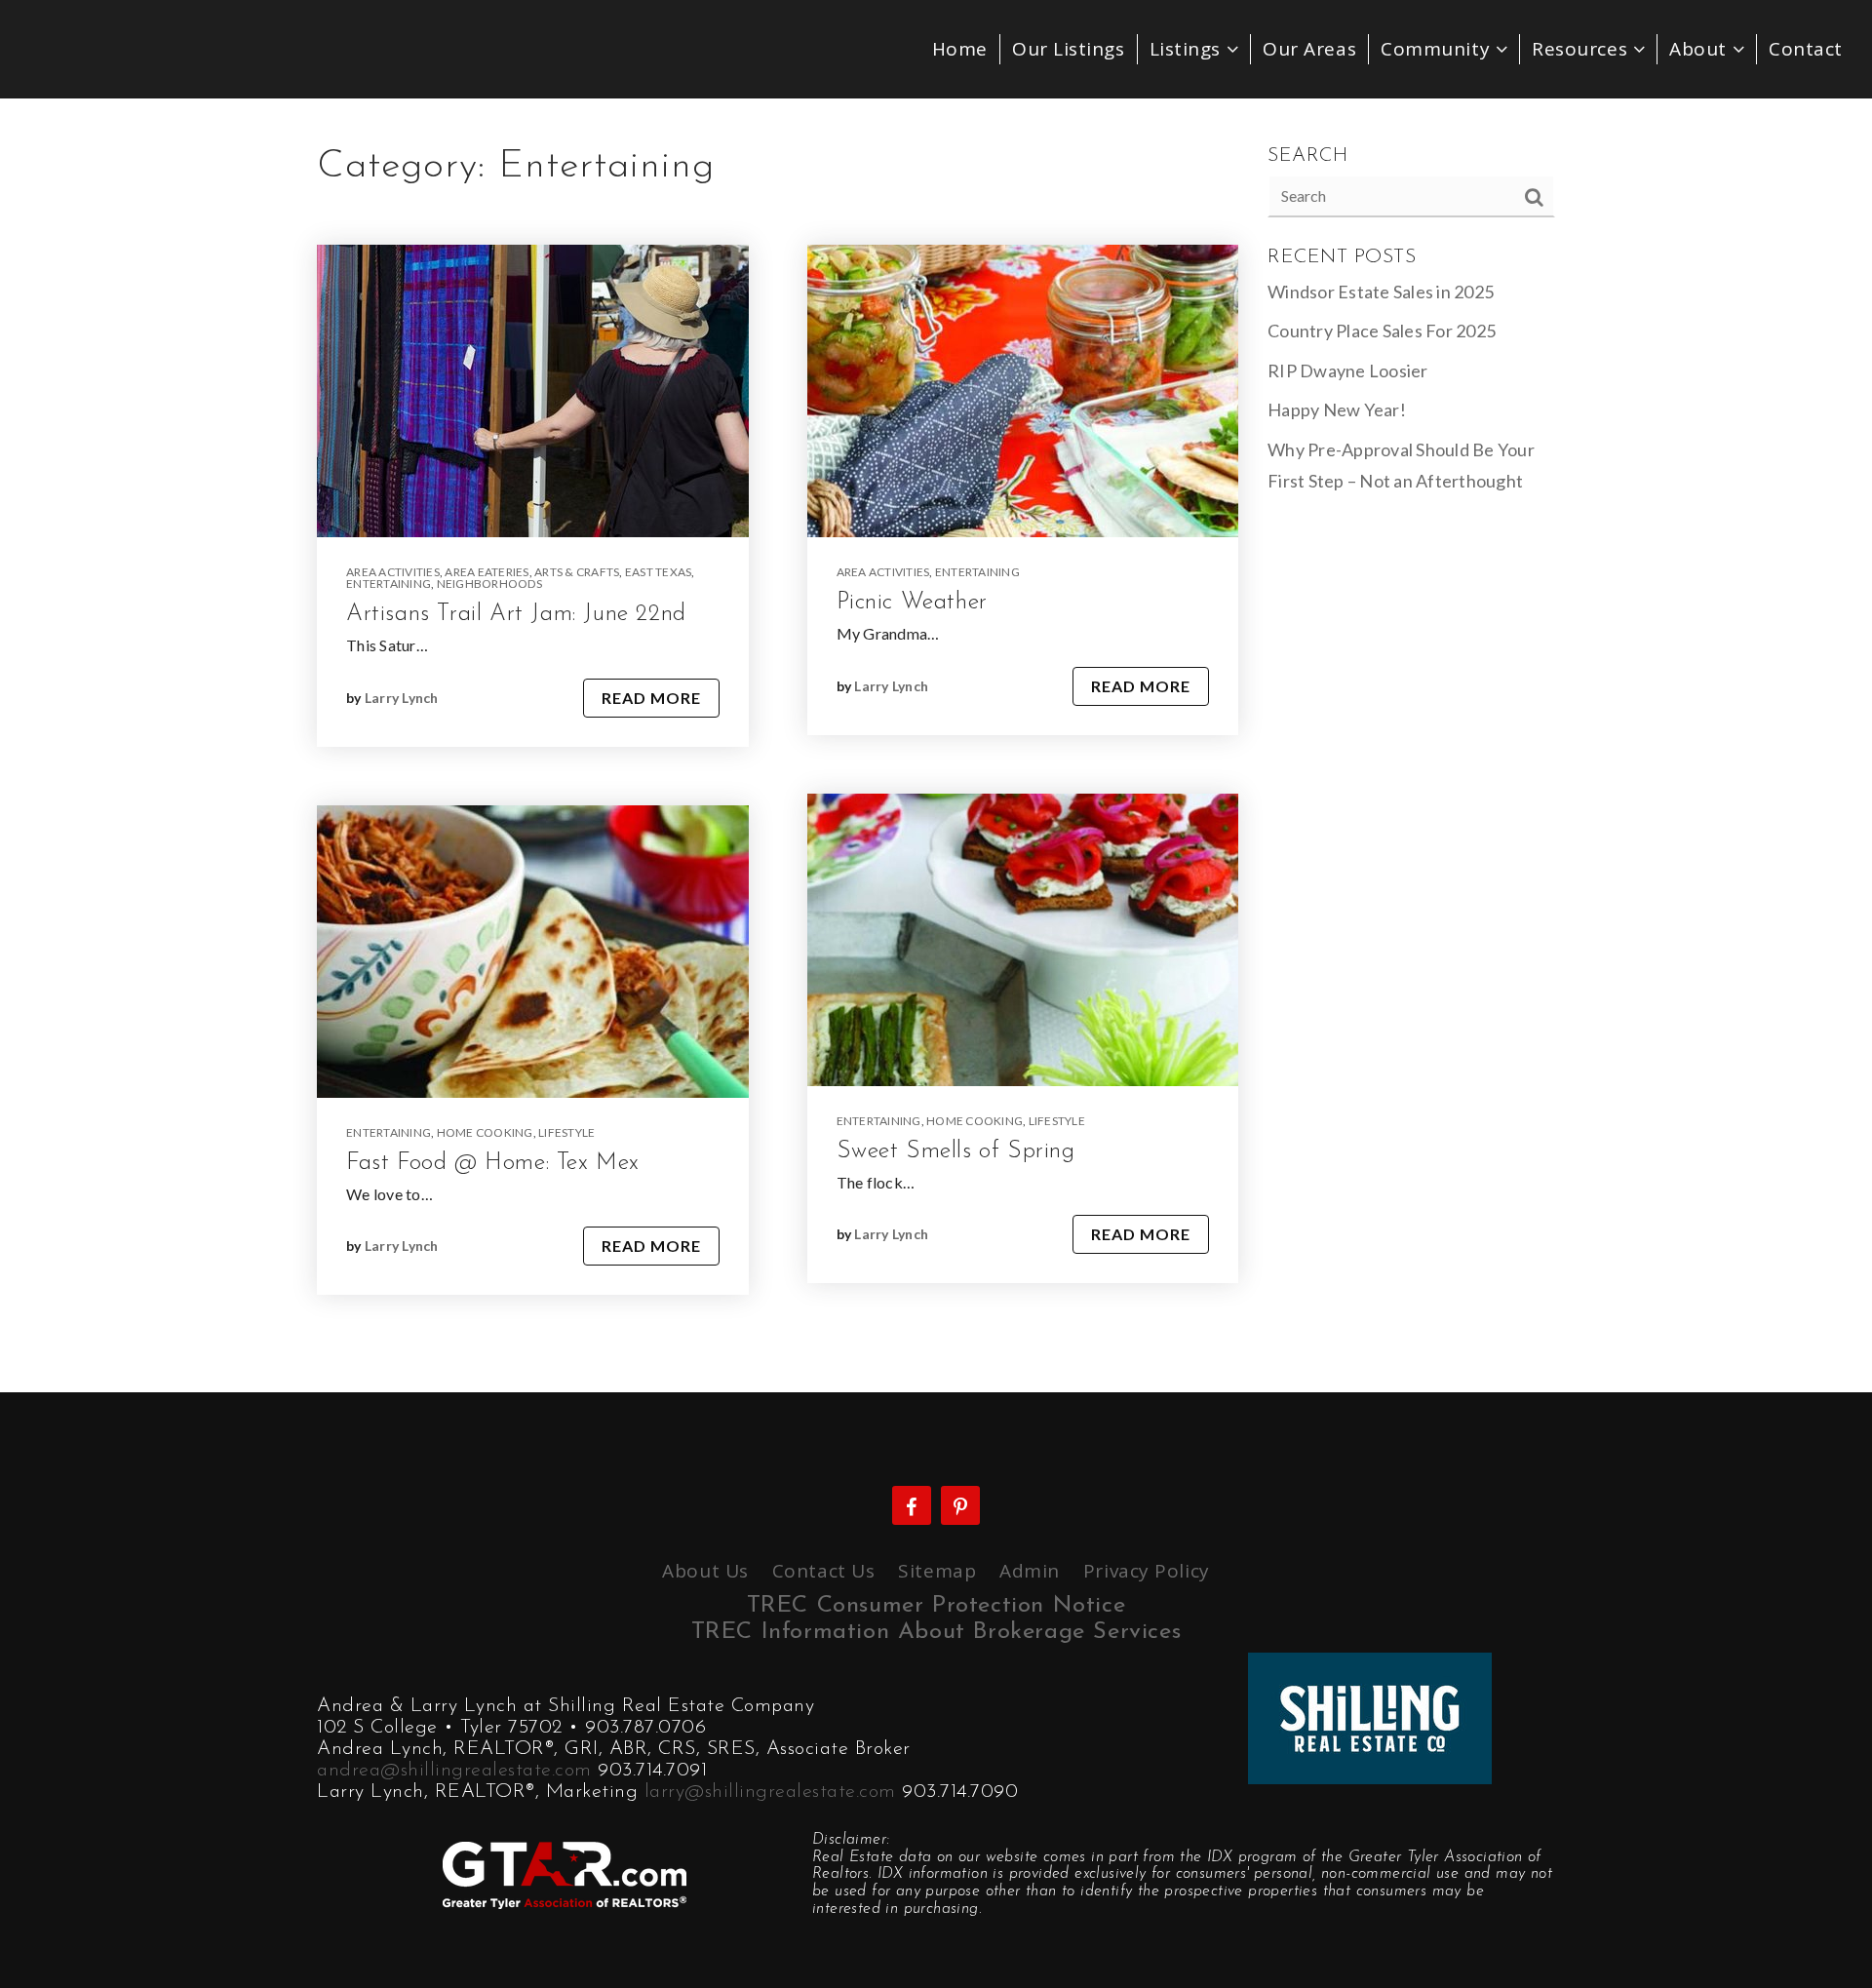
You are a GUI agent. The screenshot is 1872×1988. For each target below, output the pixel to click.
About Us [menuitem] (705, 1571)
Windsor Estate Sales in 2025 (1381, 292)
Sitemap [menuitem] (937, 1571)
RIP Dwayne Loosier (1348, 370)
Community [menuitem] (1438, 49)
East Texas (659, 572)
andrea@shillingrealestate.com (454, 1771)
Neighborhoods (489, 584)
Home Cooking (485, 1132)
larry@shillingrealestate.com (770, 1792)
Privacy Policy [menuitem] (1147, 1571)
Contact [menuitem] (1806, 49)
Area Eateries (487, 572)
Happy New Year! (1337, 409)
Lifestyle (566, 1132)
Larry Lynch (402, 698)
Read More (651, 698)
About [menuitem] (1700, 49)
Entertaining (389, 584)
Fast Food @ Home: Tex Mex (493, 1163)
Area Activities (393, 572)
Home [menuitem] (960, 49)
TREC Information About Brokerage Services (936, 1632)
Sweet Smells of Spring (956, 1151)
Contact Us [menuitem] (824, 1571)
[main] (936, 745)
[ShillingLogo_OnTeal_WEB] (1370, 1716)
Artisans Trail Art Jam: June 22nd (516, 614)
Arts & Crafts (577, 572)
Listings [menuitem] (1188, 49)
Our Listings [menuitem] (1069, 49)
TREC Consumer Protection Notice (936, 1606)
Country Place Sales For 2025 (1382, 331)
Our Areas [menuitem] (1309, 49)
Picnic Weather (912, 603)
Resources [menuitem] (1582, 49)
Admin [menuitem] (1030, 1571)
